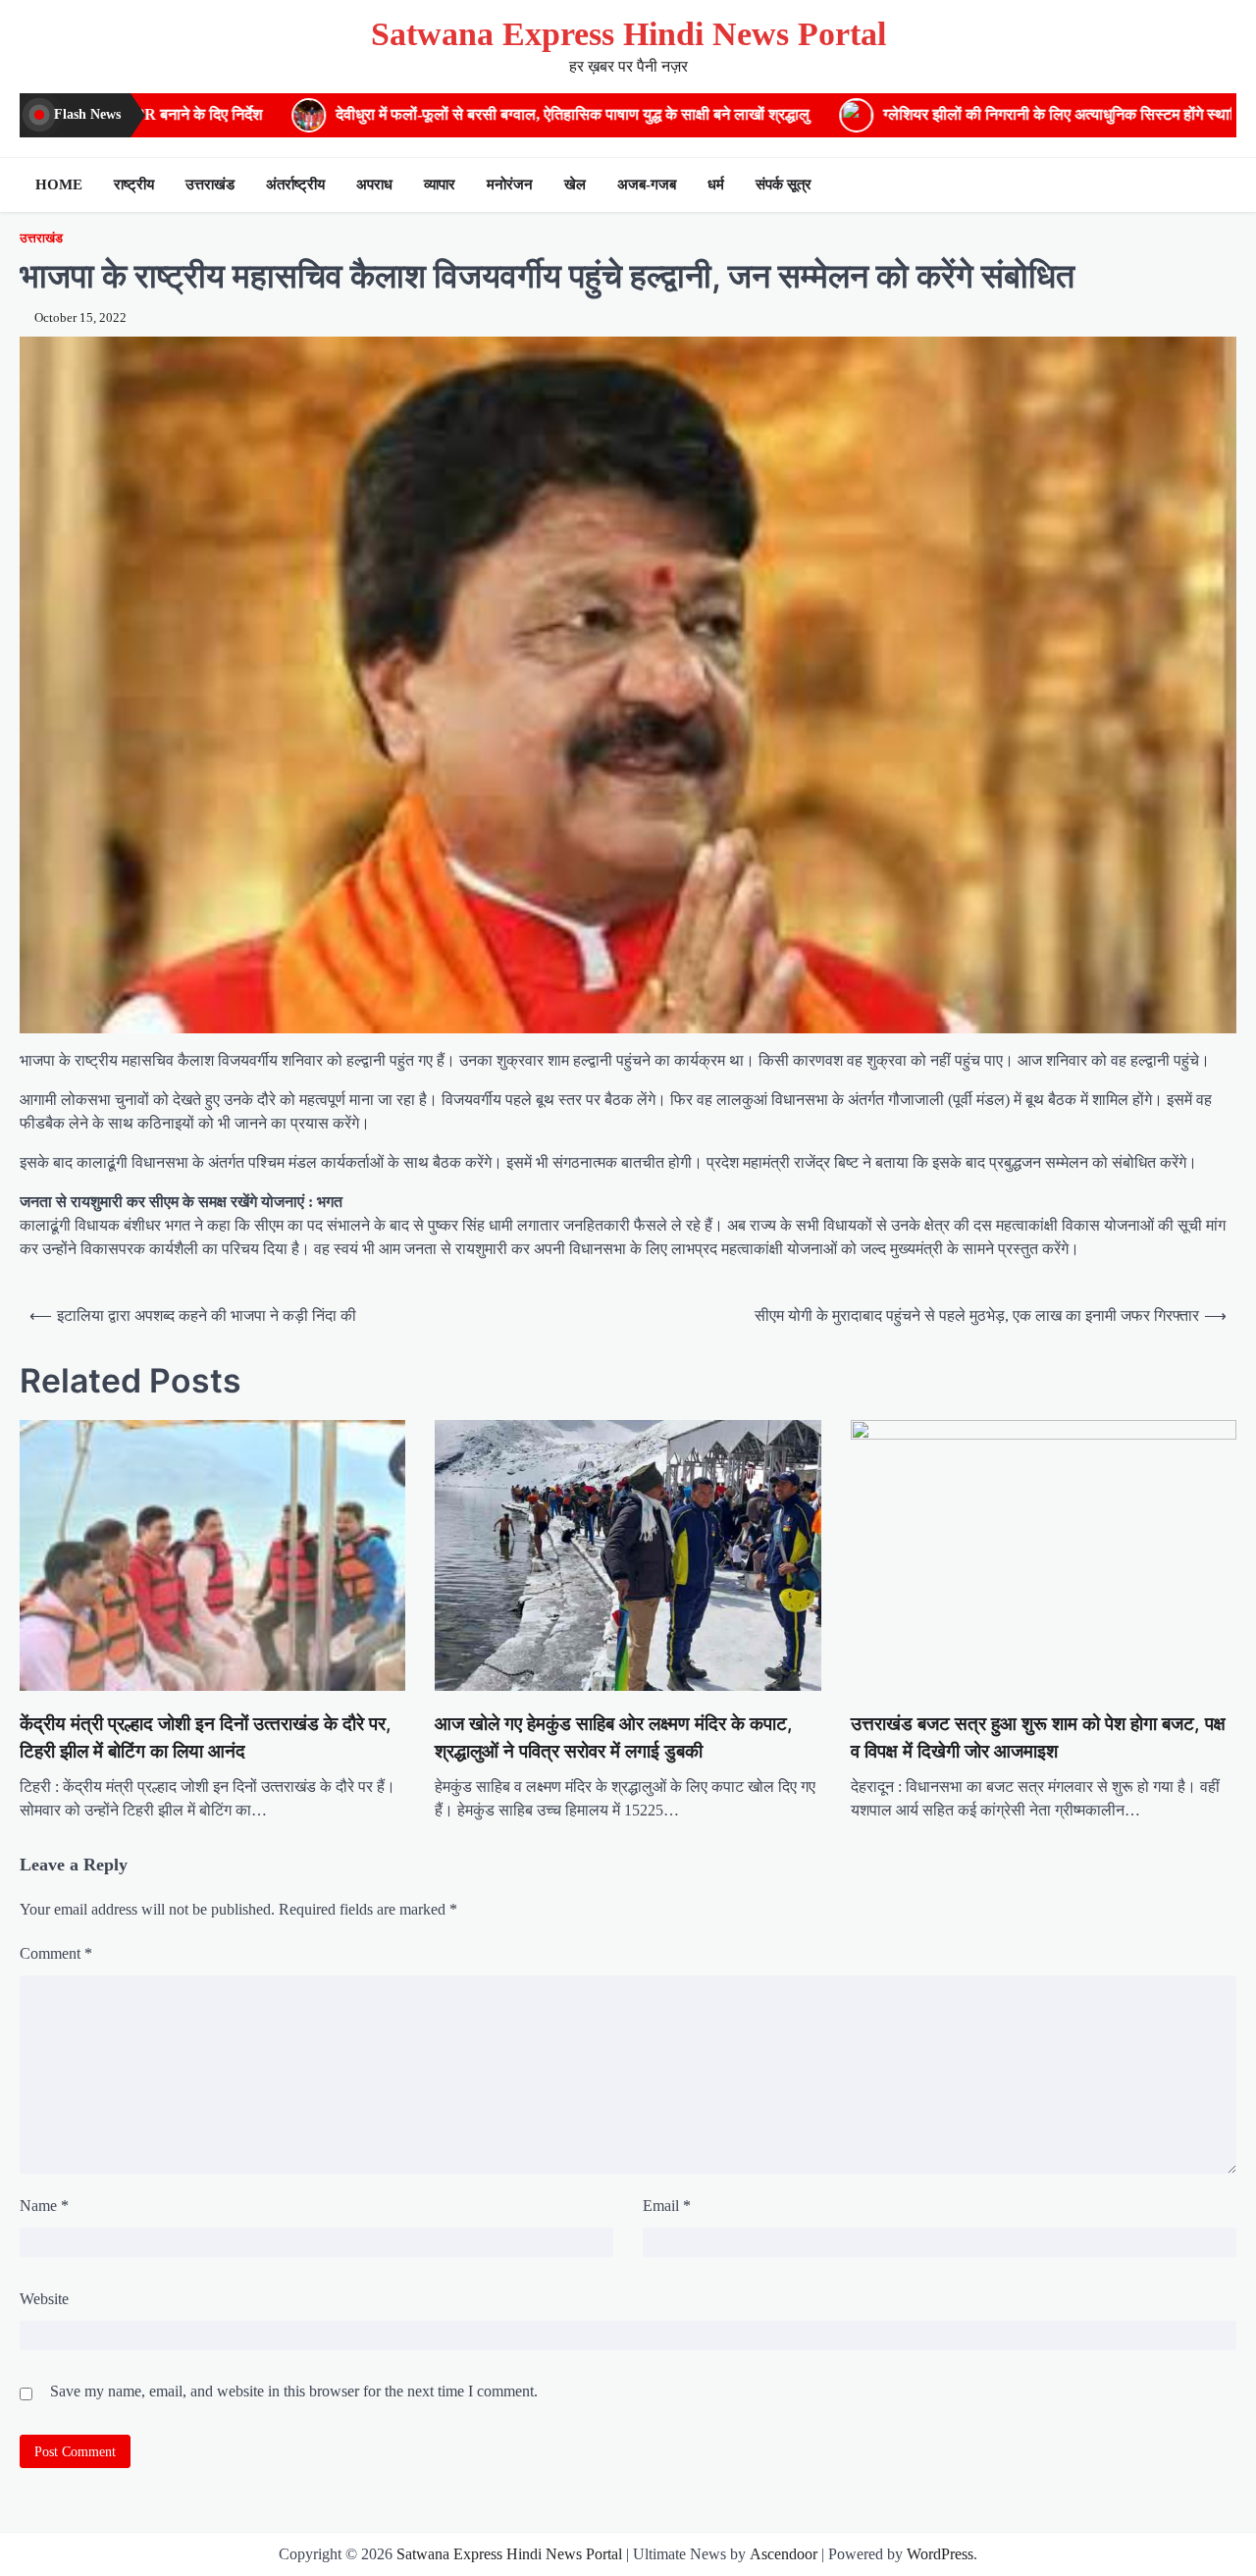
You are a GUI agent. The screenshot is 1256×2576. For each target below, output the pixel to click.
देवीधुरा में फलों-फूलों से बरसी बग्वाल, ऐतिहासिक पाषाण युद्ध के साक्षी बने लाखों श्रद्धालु (304, 115)
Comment (56, 1953)
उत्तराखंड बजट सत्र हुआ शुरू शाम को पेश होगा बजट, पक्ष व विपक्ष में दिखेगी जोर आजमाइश (1038, 1737)
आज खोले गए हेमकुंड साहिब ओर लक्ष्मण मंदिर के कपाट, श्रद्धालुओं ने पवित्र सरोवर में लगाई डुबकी (614, 1737)
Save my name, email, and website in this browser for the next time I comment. (294, 2391)
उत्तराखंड (210, 184)
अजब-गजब (647, 184)
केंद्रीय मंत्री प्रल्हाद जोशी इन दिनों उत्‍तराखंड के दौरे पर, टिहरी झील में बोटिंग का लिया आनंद (206, 1737)
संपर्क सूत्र (784, 184)
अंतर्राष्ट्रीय (295, 184)
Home (59, 184)
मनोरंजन (510, 184)
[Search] (1217, 184)
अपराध (374, 184)
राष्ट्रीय (134, 184)
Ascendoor (784, 2554)
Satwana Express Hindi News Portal (628, 34)
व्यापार (440, 184)
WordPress (940, 2554)
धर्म (716, 184)
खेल (575, 184)
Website (44, 2299)
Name (44, 2206)
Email (667, 2206)
